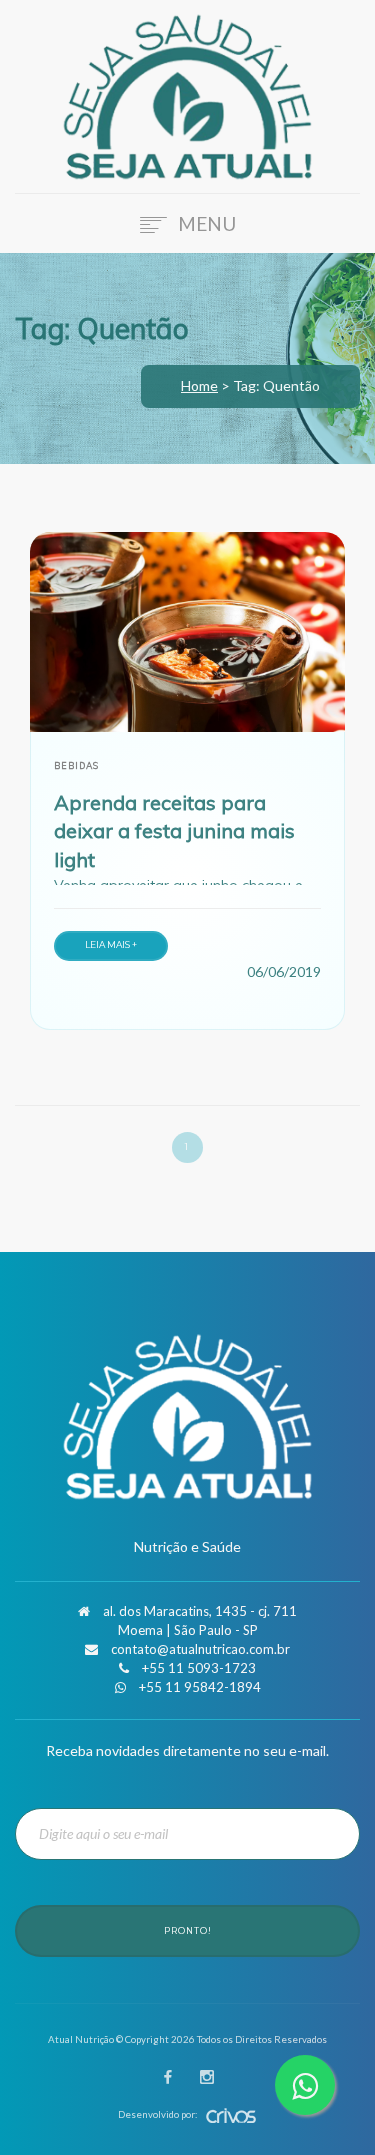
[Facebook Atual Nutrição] (168, 2078)
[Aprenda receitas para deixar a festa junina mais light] (187, 632)
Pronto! (188, 1931)
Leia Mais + (111, 944)
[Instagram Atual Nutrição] (207, 2078)
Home (199, 385)
